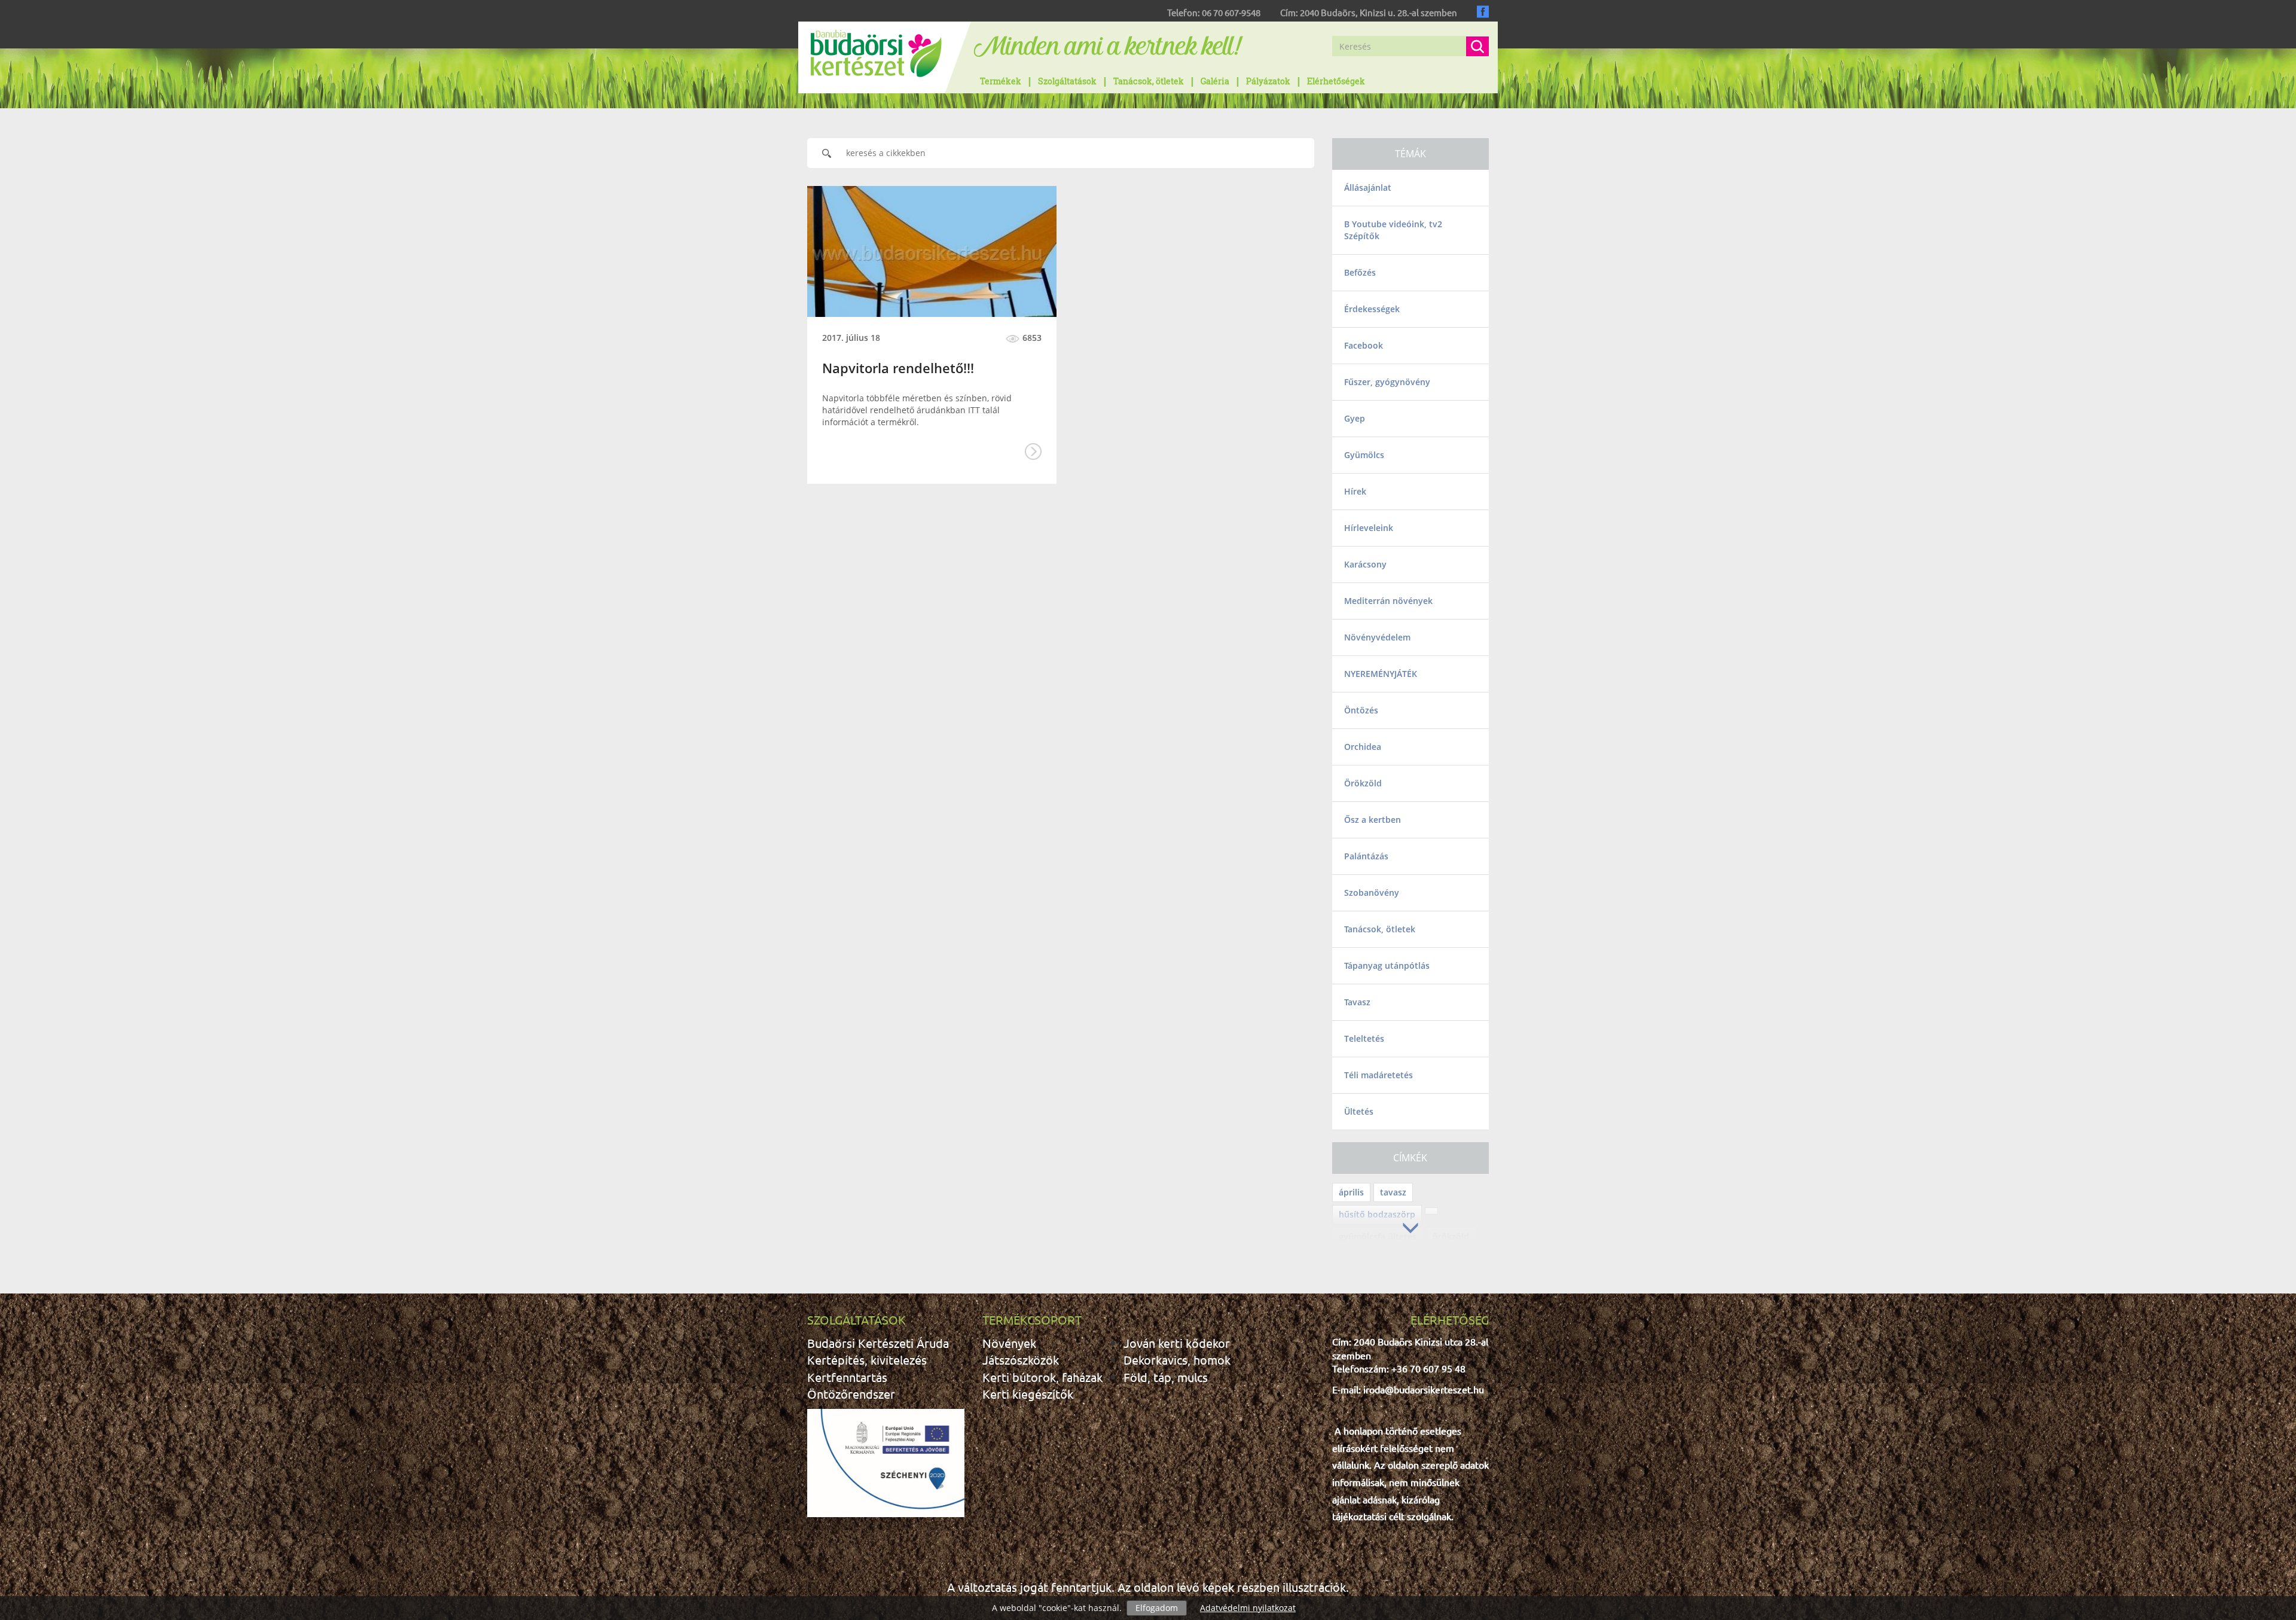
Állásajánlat (1368, 187)
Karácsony (1365, 564)
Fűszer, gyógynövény (1387, 382)
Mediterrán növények (1388, 601)
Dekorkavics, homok (1177, 1360)
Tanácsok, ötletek (1149, 81)
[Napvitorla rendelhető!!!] (932, 251)
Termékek (1001, 81)
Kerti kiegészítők (1028, 1394)
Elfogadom (1157, 1608)
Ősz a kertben (1373, 820)
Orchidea (1363, 747)
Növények (1009, 1343)
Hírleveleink (1369, 528)
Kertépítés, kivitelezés (867, 1360)
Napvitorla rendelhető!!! (898, 368)
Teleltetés (1364, 1038)
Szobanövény (1372, 893)
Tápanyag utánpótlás (1387, 965)
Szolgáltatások (1067, 81)
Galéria (1215, 81)
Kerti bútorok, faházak (1042, 1377)
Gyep (1355, 418)
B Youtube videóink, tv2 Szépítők (1393, 230)
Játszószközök (1021, 1360)
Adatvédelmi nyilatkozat (1248, 1608)
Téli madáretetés (1378, 1075)
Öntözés (1361, 710)
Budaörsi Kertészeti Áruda (878, 1343)
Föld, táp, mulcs (1166, 1377)
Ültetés (1359, 1111)
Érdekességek (1372, 309)
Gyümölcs (1364, 455)
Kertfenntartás (847, 1377)
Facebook (1364, 345)
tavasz (1393, 1192)
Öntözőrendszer (851, 1394)
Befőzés (1360, 272)
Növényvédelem (1377, 637)
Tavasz (1357, 1002)
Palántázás (1366, 856)
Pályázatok (1268, 81)
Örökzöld (1363, 783)
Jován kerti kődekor (1177, 1343)
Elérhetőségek (1336, 81)
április (1351, 1192)
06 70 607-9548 (1231, 12)
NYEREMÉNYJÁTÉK (1381, 674)
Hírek (1355, 491)
